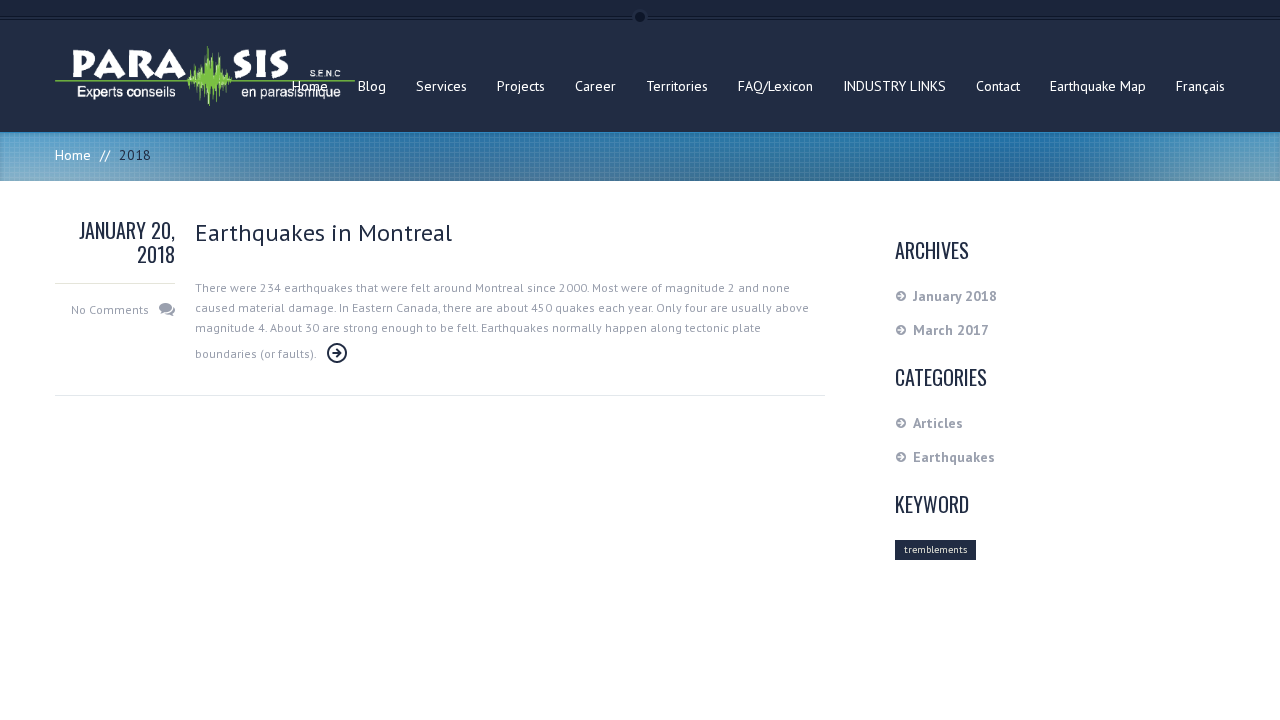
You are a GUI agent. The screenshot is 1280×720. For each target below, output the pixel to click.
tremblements (935, 549)
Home (310, 86)
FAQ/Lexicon (775, 86)
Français (1200, 86)
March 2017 (951, 330)
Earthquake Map (1098, 86)
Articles (938, 423)
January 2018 (955, 296)
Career (595, 86)
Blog (372, 86)
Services (441, 86)
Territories (677, 86)
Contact (998, 86)
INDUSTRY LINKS (894, 86)
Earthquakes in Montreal (323, 232)
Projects (521, 86)
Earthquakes (954, 457)
